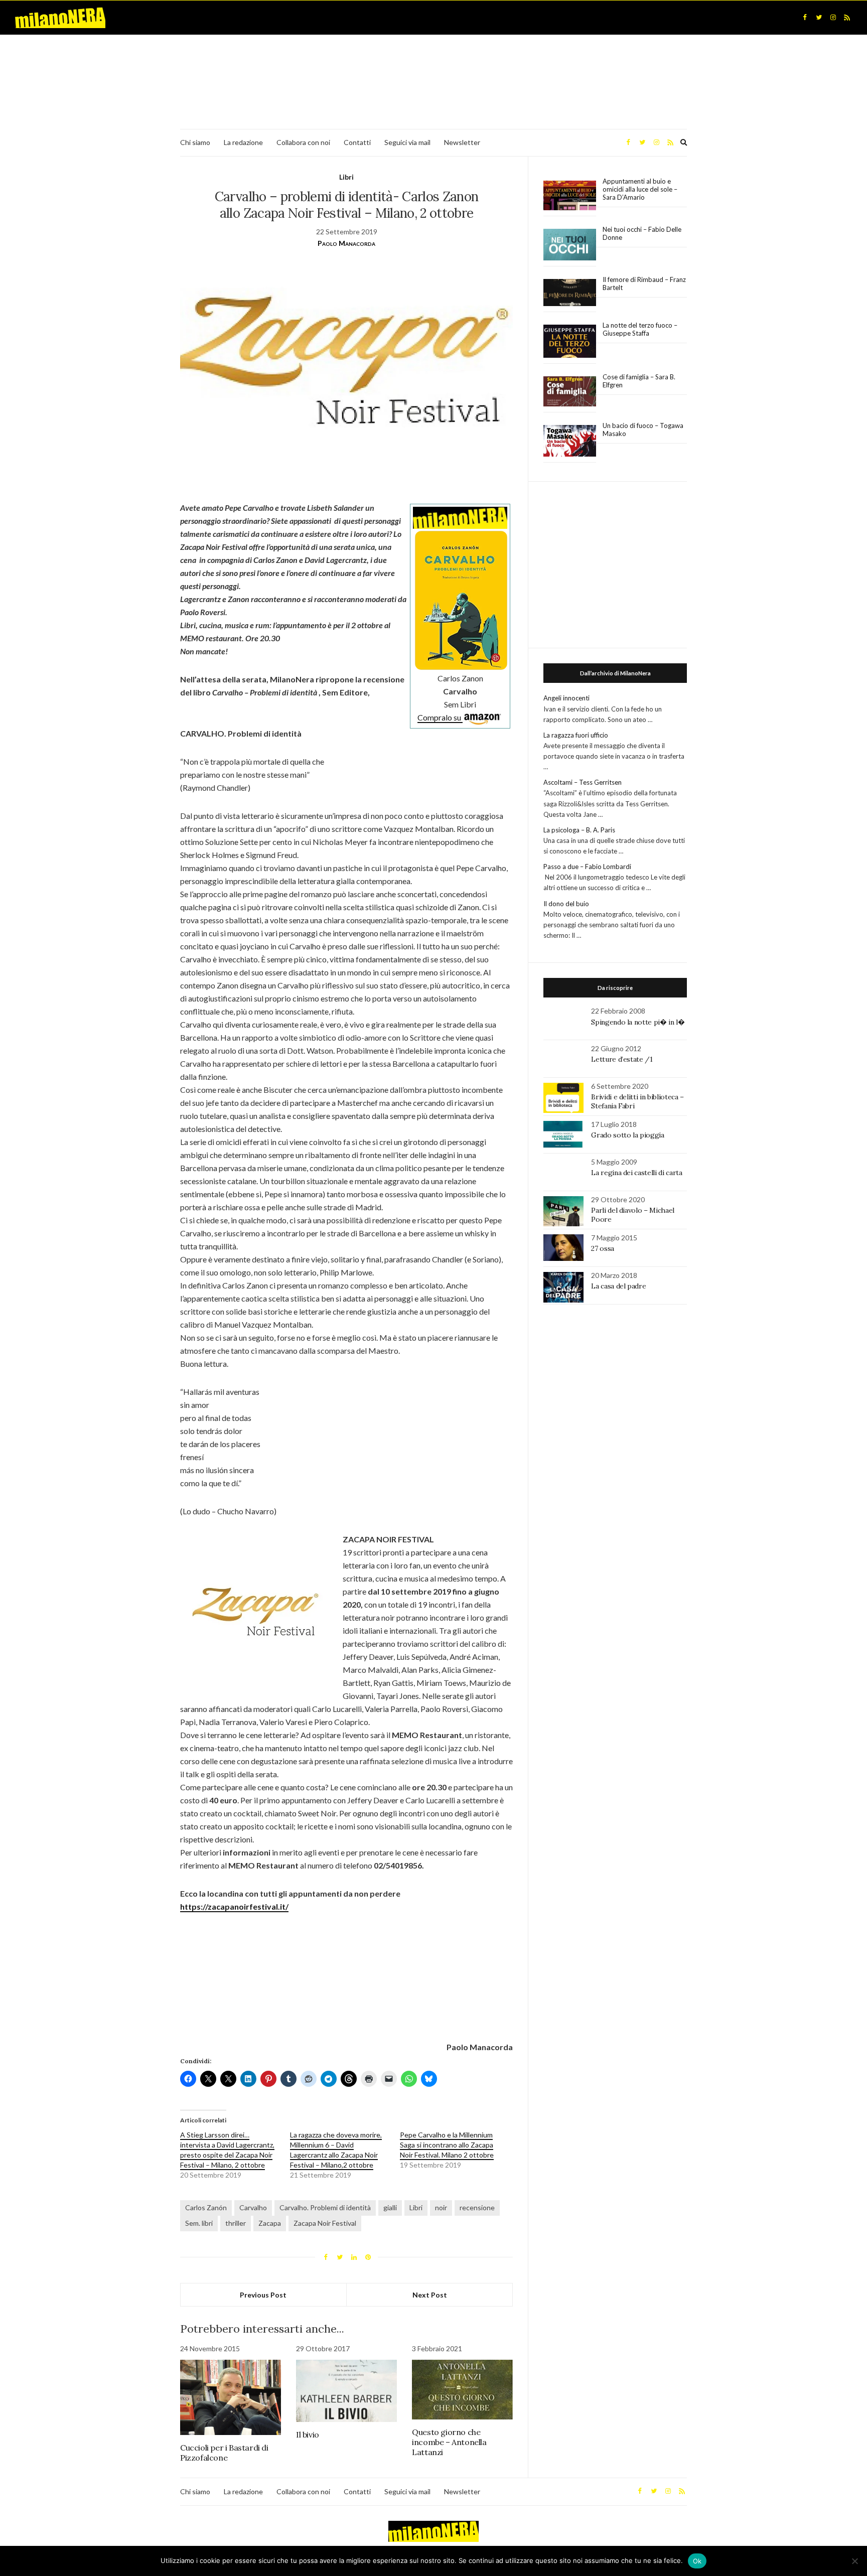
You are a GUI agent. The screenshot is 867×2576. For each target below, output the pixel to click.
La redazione (243, 142)
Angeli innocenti (566, 698)
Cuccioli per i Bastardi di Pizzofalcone (224, 2453)
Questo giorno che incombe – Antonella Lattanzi (449, 2442)
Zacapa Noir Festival (325, 2223)
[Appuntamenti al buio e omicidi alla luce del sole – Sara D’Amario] (570, 195)
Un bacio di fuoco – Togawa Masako (643, 430)
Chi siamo (195, 142)
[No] (854, 2561)
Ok (697, 2561)
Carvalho (253, 2207)
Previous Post (263, 2295)
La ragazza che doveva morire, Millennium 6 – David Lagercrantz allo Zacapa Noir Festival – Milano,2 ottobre (336, 2150)
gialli (390, 2207)
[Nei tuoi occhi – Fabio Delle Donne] (570, 245)
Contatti (357, 142)
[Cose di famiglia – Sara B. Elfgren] (570, 392)
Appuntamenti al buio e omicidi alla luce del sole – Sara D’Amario (640, 189)
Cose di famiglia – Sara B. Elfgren (639, 381)
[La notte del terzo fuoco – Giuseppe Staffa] (570, 341)
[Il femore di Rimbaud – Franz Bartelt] (570, 293)
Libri (346, 177)
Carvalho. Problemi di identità (325, 2207)
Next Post (430, 2295)
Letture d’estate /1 (622, 1059)
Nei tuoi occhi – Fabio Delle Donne (642, 233)
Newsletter (462, 142)
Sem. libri (199, 2223)
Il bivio (308, 2435)
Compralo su (440, 717)
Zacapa (270, 2223)
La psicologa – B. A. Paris (579, 830)
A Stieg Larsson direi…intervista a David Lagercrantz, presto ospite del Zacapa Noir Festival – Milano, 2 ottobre (227, 2150)
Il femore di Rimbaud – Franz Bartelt (644, 283)
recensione (477, 2207)
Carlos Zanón (206, 2207)
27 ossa (603, 1248)
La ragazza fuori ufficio (576, 735)
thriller (236, 2223)
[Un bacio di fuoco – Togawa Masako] (570, 441)
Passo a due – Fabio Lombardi (587, 867)
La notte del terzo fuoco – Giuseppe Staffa (640, 329)
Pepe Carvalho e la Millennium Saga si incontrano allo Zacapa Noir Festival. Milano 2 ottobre (447, 2145)
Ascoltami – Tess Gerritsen (583, 782)
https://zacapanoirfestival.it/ (234, 1906)
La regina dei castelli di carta (636, 1173)
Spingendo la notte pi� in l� (638, 1022)
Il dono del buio (566, 904)
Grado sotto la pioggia (627, 1135)
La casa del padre (618, 1286)
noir (441, 2207)
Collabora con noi (303, 142)
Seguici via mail (407, 142)
